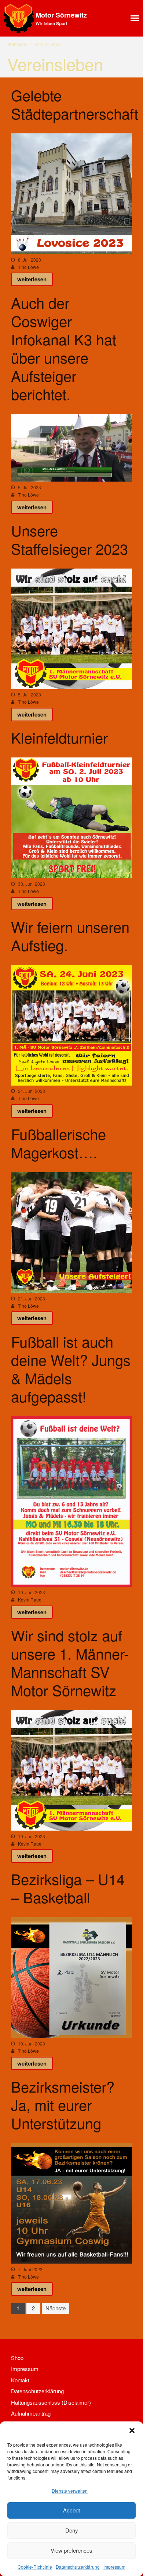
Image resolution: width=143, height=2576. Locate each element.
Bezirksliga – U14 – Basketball (68, 1888)
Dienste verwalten (70, 2491)
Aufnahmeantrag (31, 2413)
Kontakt (20, 2380)
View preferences (71, 2550)
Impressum (114, 2567)
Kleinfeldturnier (59, 737)
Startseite (17, 44)
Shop (17, 2358)
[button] (132, 2431)
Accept (71, 2510)
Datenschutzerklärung (78, 2567)
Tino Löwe (28, 267)
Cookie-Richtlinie (35, 2567)
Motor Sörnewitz (61, 15)
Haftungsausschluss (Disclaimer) (51, 2402)
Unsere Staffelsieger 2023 (69, 539)
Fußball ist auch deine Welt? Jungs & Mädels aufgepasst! (71, 1369)
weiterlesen (32, 279)
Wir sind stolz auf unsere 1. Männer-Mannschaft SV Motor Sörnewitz (70, 1662)
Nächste (56, 2308)
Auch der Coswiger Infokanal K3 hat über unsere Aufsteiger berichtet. (64, 348)
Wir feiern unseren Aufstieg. (70, 936)
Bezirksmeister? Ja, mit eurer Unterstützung (63, 2104)
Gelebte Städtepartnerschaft (75, 104)
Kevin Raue (30, 1599)
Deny (72, 2530)
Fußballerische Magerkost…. (58, 1143)
